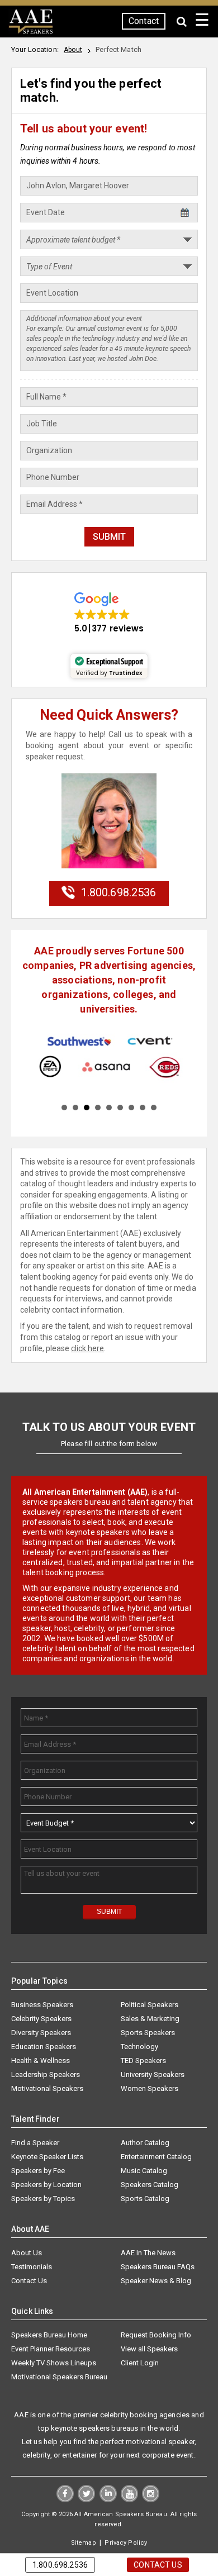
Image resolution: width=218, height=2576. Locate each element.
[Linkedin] (108, 2500)
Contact (144, 21)
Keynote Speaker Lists (47, 2157)
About (73, 50)
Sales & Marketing (150, 2019)
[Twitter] (86, 2500)
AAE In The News (148, 2253)
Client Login (140, 2363)
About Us (27, 2253)
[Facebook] (65, 2500)
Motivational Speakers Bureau (59, 2377)
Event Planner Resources (51, 2349)
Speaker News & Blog (156, 2281)
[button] (109, 613)
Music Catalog (144, 2171)
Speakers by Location (46, 2185)
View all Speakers (149, 2349)
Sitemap (84, 2543)
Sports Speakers (148, 2033)
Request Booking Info (156, 2335)
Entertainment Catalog (156, 2157)
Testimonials (32, 2267)
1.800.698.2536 (115, 892)
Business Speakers (42, 2005)
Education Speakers (44, 2047)
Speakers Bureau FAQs (158, 2267)
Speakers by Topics (43, 2199)
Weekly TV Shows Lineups (54, 2363)
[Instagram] (151, 2500)
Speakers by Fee (38, 2171)
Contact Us (29, 2281)
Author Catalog (145, 2143)
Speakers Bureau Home (49, 2335)
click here (87, 1348)
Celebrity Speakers (41, 2019)
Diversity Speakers (41, 2033)
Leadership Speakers (46, 2075)
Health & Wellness (41, 2061)
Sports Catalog (145, 2199)
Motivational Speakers (47, 2089)
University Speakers (153, 2075)
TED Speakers (143, 2061)
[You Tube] (129, 2500)
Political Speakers (150, 2005)
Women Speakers (150, 2089)
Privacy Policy (126, 2543)
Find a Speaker (35, 2143)
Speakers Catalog (150, 2185)
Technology (139, 2047)
